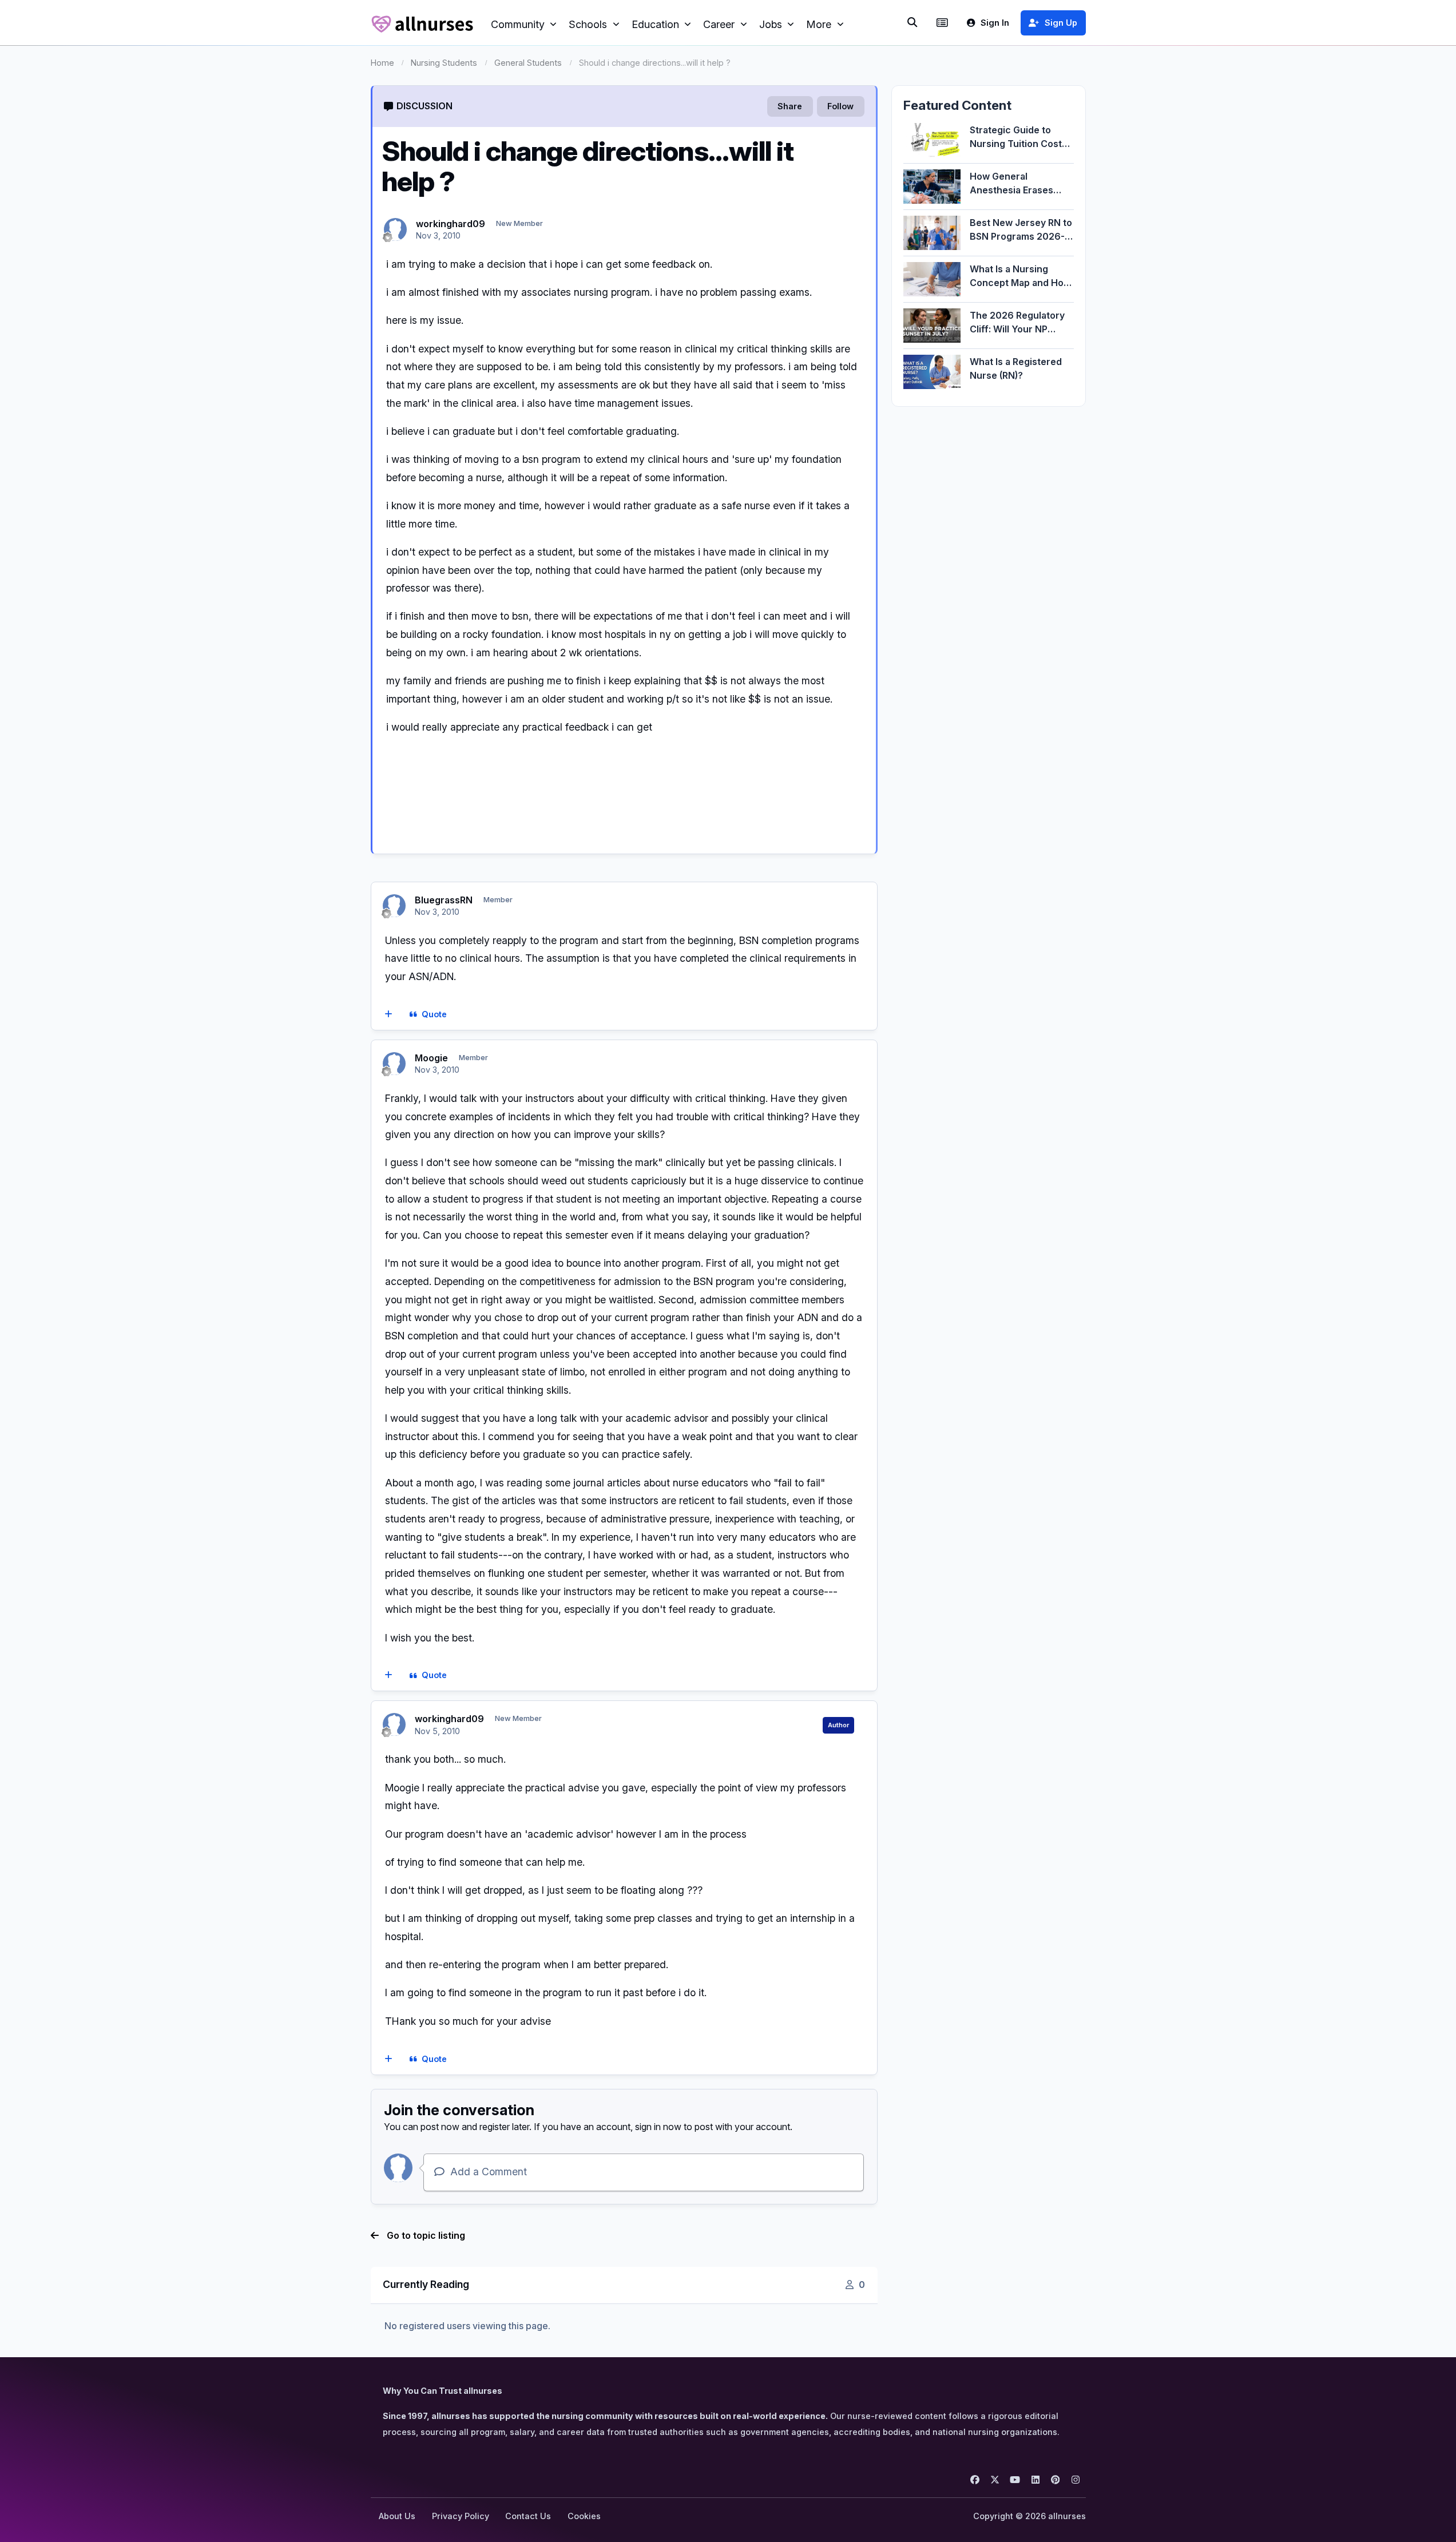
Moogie (431, 1058)
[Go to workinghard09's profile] (395, 229)
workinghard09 (451, 224)
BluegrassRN (444, 900)
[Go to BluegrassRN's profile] (394, 906)
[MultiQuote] (388, 1014)
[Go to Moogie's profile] (394, 1064)
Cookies (584, 2516)
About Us (397, 2516)
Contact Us (528, 2516)
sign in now (658, 2127)
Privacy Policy (461, 2516)
